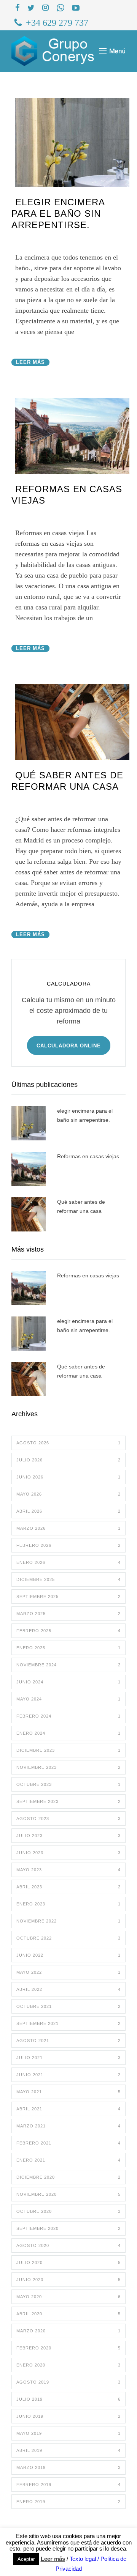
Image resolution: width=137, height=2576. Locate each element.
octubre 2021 (68, 2006)
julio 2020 (68, 2263)
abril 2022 (68, 1989)
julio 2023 (68, 1836)
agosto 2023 (68, 1819)
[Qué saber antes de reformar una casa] (72, 722)
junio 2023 (68, 1853)
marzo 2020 (68, 2331)
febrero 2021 (68, 2143)
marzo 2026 (68, 1528)
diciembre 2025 (68, 1579)
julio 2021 (68, 2058)
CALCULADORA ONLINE (69, 1046)
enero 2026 (68, 1562)
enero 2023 (68, 1904)
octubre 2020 (68, 2211)
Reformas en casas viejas (88, 1156)
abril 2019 (68, 2450)
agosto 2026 (68, 1443)
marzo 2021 (68, 2126)
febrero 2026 (68, 1545)
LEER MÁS (30, 362)
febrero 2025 (68, 1631)
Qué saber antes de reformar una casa (81, 1206)
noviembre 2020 (68, 2194)
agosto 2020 (68, 2245)
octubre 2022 (68, 1938)
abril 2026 (68, 1511)
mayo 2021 (68, 2092)
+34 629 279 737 (57, 23)
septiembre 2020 (68, 2228)
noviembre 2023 (68, 1767)
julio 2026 (68, 1460)
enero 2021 (68, 2160)
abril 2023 (68, 1887)
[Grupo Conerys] (55, 51)
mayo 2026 (68, 1494)
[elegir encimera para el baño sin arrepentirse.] (72, 143)
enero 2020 (68, 2365)
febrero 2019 (68, 2485)
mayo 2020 (68, 2297)
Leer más (53, 2559)
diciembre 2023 (68, 1750)
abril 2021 (68, 2109)
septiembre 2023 (68, 1801)
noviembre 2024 (68, 1665)
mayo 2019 (68, 2433)
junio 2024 (68, 1682)
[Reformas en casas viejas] (72, 436)
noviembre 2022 (68, 1921)
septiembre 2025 (68, 1597)
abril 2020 (68, 2314)
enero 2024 (68, 1733)
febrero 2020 (68, 2348)
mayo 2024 (68, 1699)
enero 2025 (68, 1648)
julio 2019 (68, 2399)
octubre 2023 (68, 1784)
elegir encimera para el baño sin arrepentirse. (58, 213)
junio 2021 (68, 2075)
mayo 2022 (68, 1972)
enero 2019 (68, 2502)
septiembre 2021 (68, 2023)
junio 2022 (68, 1955)
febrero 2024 (68, 1716)
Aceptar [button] (26, 2559)
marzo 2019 (68, 2467)
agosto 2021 (68, 2041)
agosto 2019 (68, 2382)
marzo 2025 (68, 1614)
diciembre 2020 (68, 2177)
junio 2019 (68, 2416)
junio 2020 (68, 2280)
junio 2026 (68, 1477)
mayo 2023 (68, 1870)
